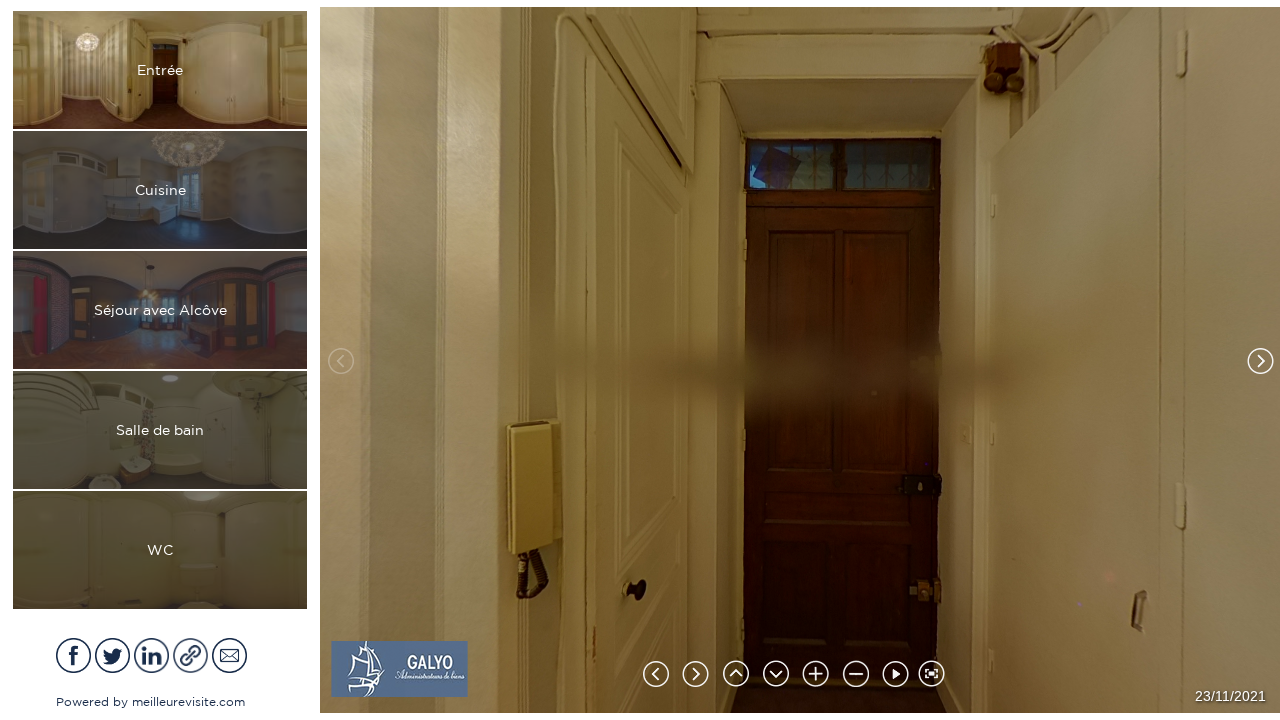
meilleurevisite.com (188, 701)
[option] (160, 70)
